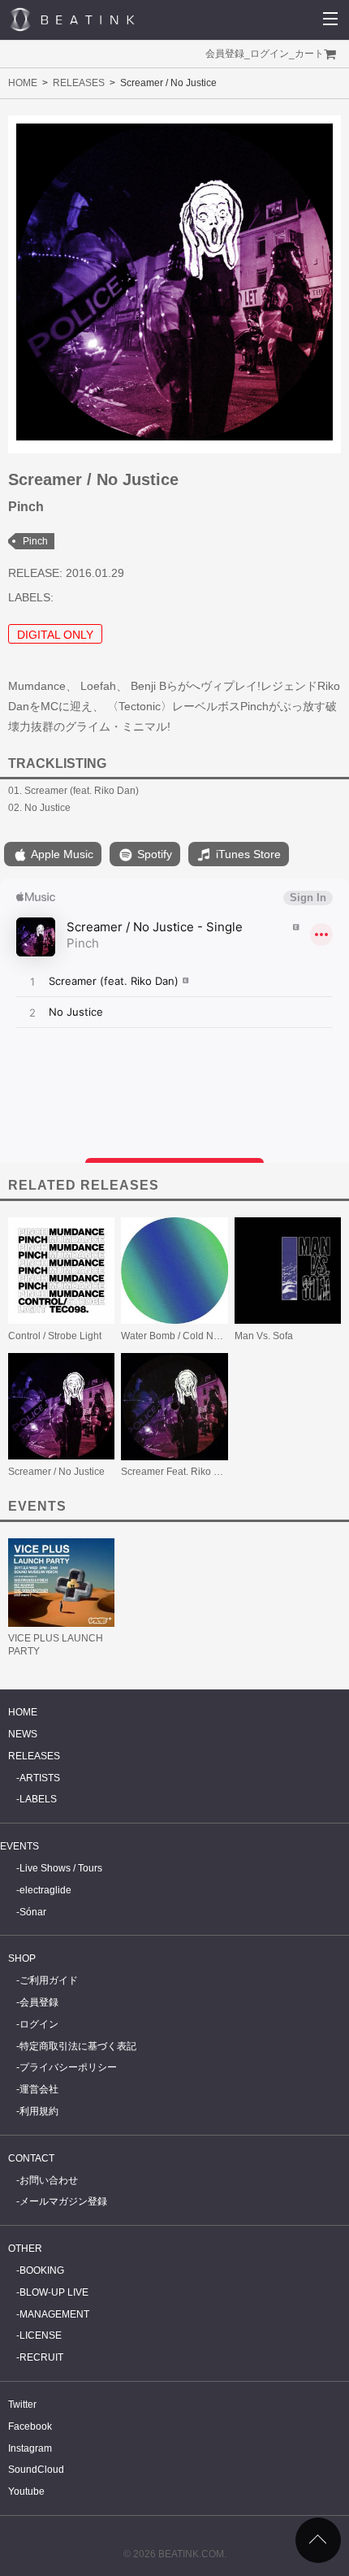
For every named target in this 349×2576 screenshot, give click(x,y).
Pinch (35, 541)
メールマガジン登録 (63, 2201)
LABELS (38, 1799)
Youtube (26, 2491)
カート (309, 54)
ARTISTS (40, 1778)
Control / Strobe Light (55, 1336)
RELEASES (79, 83)
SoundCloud (36, 2470)
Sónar (33, 1912)
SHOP (22, 1958)
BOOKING (42, 2270)
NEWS (23, 1734)
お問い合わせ (49, 2180)
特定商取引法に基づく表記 (78, 2046)
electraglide (45, 1890)
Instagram (30, 2448)
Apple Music (61, 854)
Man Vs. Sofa (264, 1336)
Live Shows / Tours (61, 1868)
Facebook (30, 2426)
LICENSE (41, 2335)
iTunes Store (247, 854)
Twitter (22, 2405)
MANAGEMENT (54, 2314)
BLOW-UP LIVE (54, 2292)
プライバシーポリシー (68, 2067)
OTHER (25, 2249)
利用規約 (39, 2111)
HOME (23, 83)
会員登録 (225, 54)
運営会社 (39, 2089)
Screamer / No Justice (56, 1472)
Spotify (153, 854)
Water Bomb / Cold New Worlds (190, 1336)
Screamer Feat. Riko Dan (177, 1472)
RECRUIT (41, 2357)
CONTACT (31, 2158)
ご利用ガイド (49, 1980)
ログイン (269, 54)
